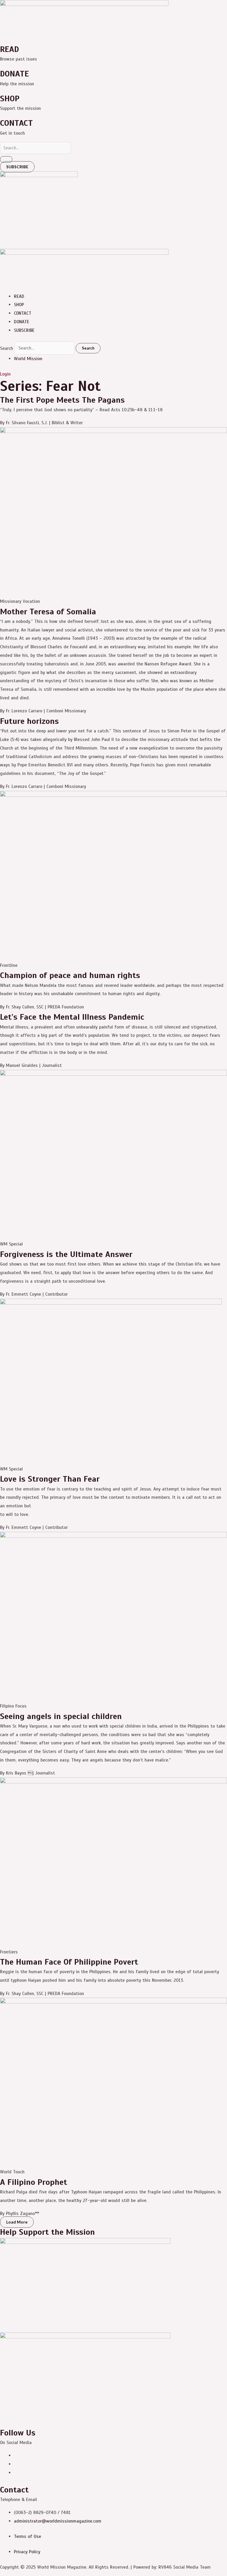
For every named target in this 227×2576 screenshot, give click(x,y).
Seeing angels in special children (61, 1716)
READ (19, 296)
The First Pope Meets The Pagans (62, 400)
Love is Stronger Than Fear (50, 1479)
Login (5, 374)
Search (7, 348)
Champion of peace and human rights (70, 975)
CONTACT (23, 313)
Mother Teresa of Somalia (48, 612)
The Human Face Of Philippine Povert (69, 1962)
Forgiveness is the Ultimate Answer (66, 1254)
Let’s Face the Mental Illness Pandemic (72, 1017)
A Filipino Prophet (34, 2182)
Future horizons (29, 721)
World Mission (28, 359)
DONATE (22, 322)
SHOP (19, 305)
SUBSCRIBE (24, 330)
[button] (17, 2222)
